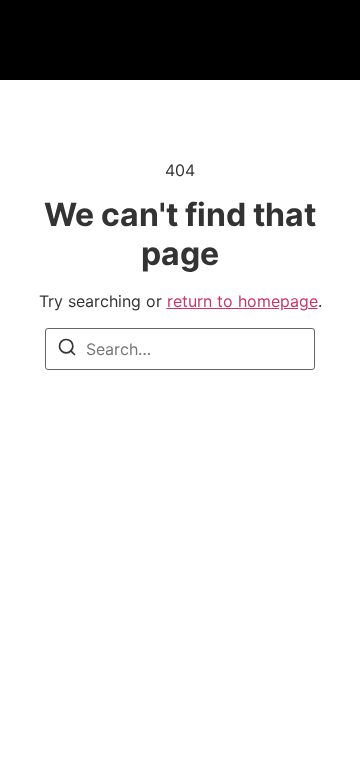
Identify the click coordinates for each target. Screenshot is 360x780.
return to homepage (242, 301)
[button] (84, 40)
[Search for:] (180, 349)
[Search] (67, 350)
